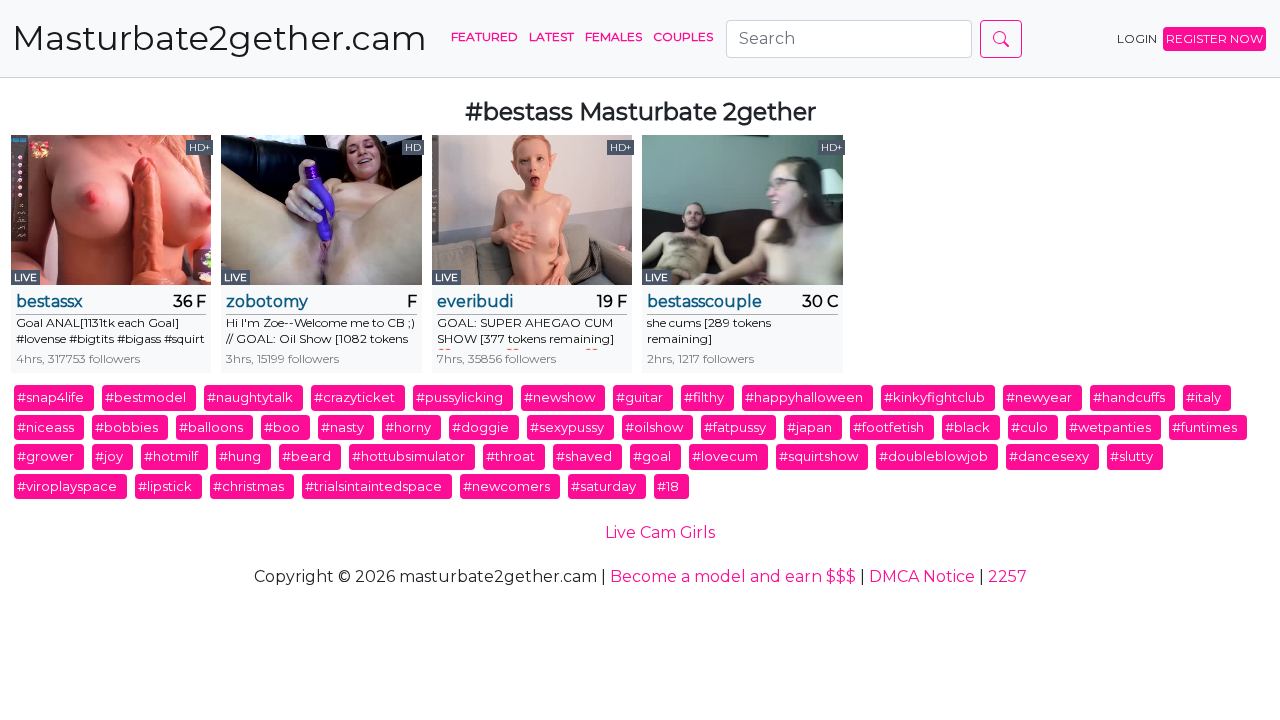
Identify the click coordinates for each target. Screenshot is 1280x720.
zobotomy (267, 301)
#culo (1029, 427)
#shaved (584, 456)
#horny (408, 427)
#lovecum (725, 456)
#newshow (559, 397)
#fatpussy (735, 427)
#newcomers (506, 486)
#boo (282, 427)
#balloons (211, 427)
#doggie (480, 427)
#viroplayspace (67, 486)
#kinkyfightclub (934, 397)
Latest (551, 36)
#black (967, 427)
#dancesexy (1049, 456)
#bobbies (126, 427)
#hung (240, 456)
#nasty (342, 427)
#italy (1203, 397)
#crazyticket (354, 397)
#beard (306, 456)
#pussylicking (459, 397)
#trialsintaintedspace (373, 486)
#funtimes (1204, 427)
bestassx (49, 301)
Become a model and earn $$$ (733, 576)
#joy (109, 456)
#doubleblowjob (933, 456)
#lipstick (165, 486)
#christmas (248, 486)
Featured (484, 36)
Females (613, 36)
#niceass (45, 427)
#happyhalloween (804, 397)
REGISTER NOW (1214, 38)
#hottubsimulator (408, 456)
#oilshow (654, 427)
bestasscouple (704, 301)
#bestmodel (145, 397)
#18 (668, 486)
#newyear (1039, 397)
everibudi (475, 301)
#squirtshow (818, 456)
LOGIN (1137, 38)
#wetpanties (1110, 427)
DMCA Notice (922, 576)
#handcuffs (1129, 397)
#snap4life (50, 397)
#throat (510, 456)
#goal (652, 456)
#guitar (639, 397)
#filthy (704, 397)
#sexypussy (567, 427)
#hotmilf (171, 456)
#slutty (1131, 456)
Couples (683, 36)
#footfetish (888, 427)
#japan (809, 427)
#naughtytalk (250, 397)
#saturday (603, 486)
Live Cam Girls (660, 532)
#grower (45, 456)
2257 (1007, 576)
